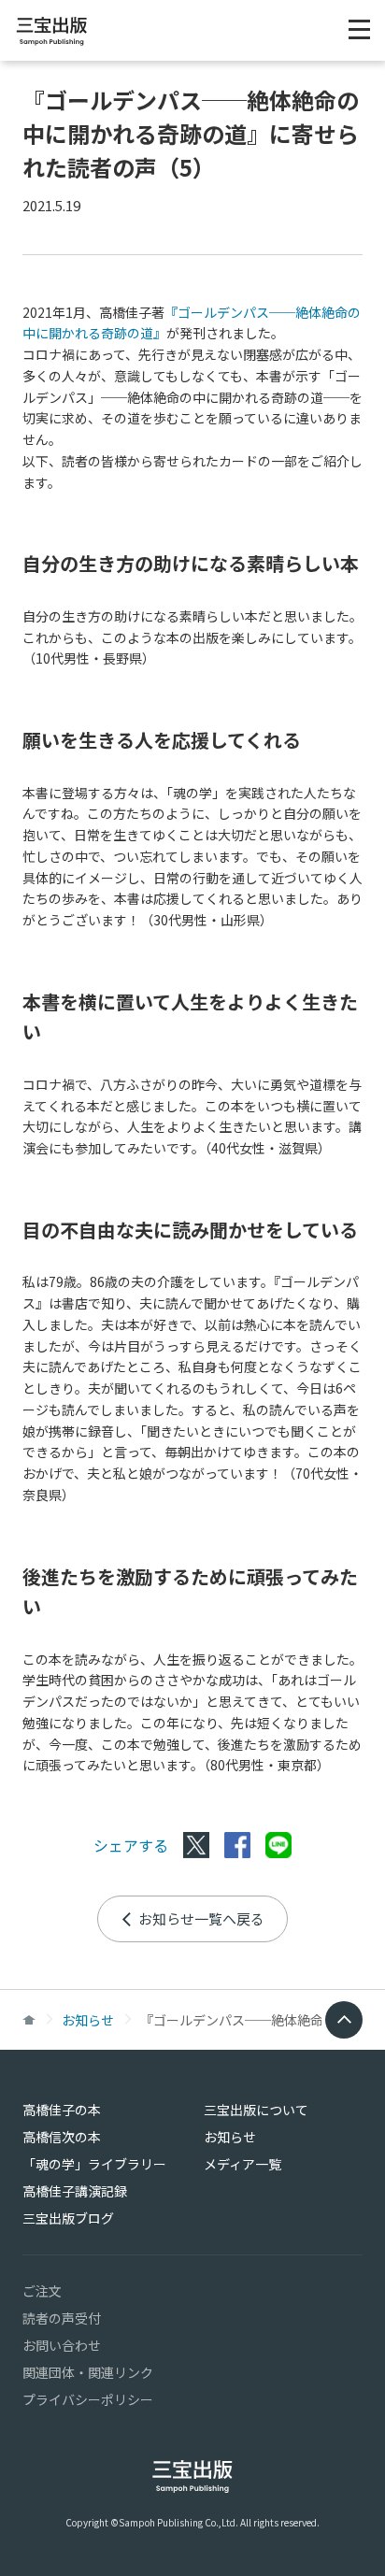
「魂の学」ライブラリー (94, 2164)
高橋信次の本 (62, 2137)
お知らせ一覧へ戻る (201, 1918)
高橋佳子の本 (62, 2110)
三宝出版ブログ (68, 2218)
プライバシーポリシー (88, 2399)
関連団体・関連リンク (88, 2372)
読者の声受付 (62, 2318)
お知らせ (88, 2020)
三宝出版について (256, 2110)
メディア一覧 (242, 2164)
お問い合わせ (62, 2345)
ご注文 (42, 2291)
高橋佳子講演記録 (75, 2191)
